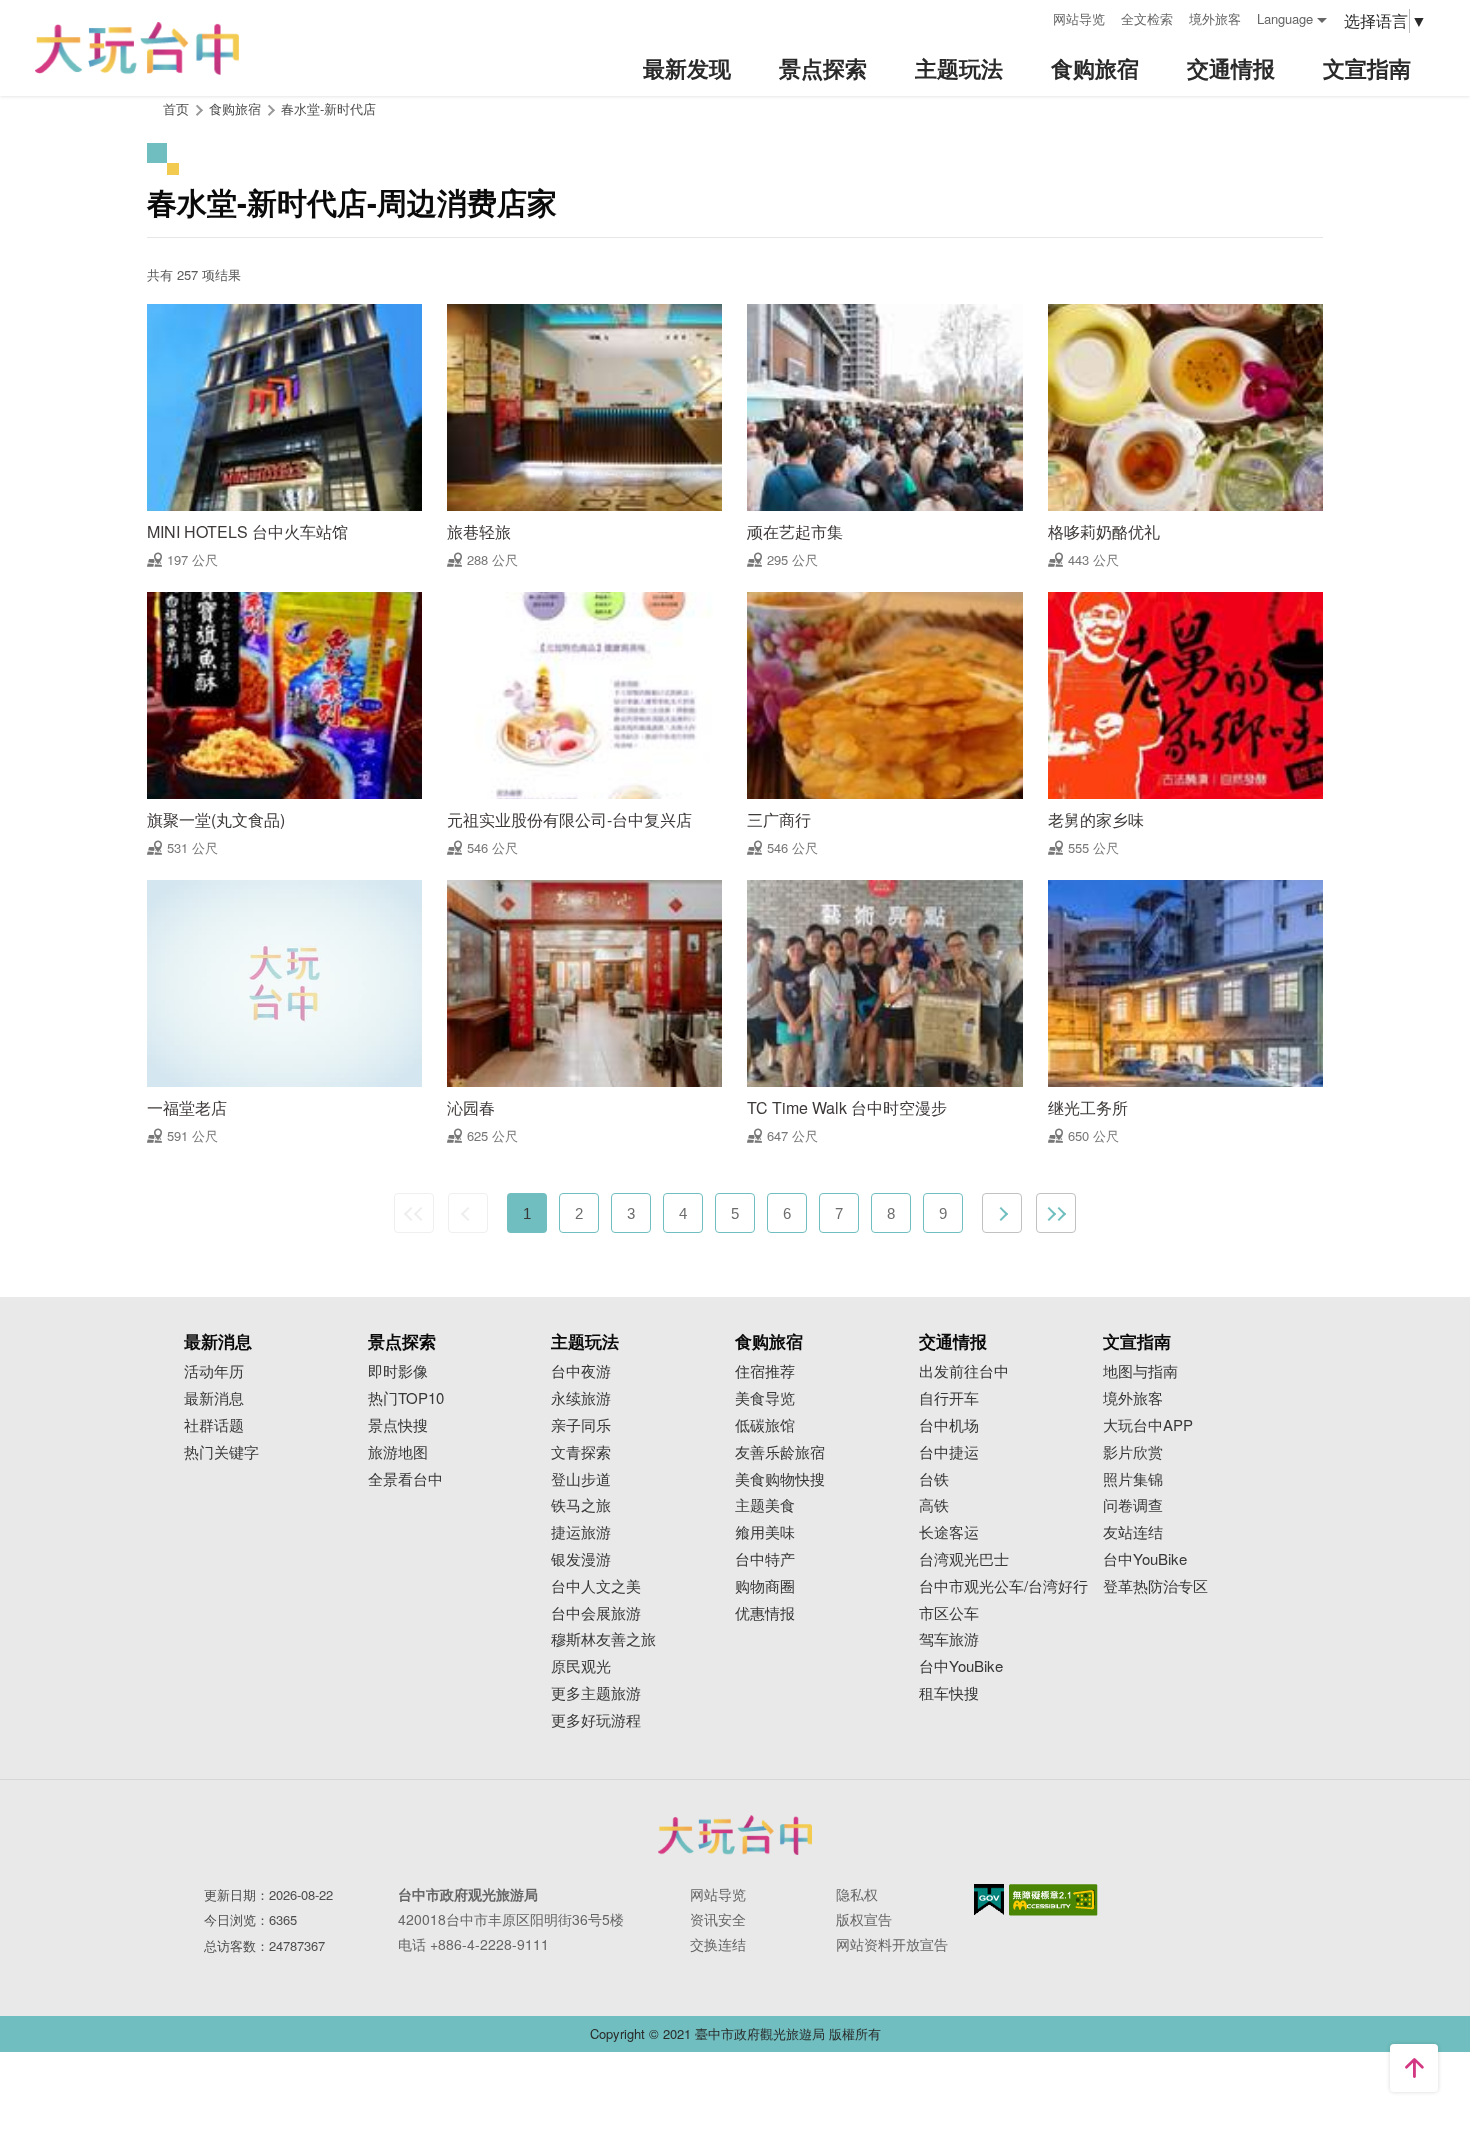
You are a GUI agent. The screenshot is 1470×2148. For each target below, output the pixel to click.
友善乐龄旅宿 (780, 1452)
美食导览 (765, 1398)
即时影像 (398, 1371)
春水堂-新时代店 (328, 108)
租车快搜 (949, 1693)
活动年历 (214, 1371)
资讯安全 (718, 1919)
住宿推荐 (765, 1371)
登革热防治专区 (1155, 1586)
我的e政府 (989, 1899)
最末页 (1056, 1213)
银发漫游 (581, 1559)
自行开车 (949, 1398)
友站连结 (1133, 1532)
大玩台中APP (1148, 1425)
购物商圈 (765, 1586)
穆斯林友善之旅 (603, 1639)
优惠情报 (765, 1613)
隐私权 (857, 1894)
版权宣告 (864, 1919)
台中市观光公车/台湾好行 (1003, 1586)
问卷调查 (1133, 1505)
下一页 (1002, 1213)
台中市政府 (735, 1835)
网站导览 (1079, 18)
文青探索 (581, 1452)
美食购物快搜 (780, 1479)
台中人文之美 (596, 1586)
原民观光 (581, 1666)
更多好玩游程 (596, 1720)
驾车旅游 (949, 1639)
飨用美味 (765, 1532)
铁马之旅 (581, 1505)
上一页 (468, 1213)
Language (1285, 18)
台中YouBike (961, 1666)
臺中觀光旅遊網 (137, 48)
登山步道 (581, 1479)
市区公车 (949, 1613)
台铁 (934, 1479)
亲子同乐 (581, 1425)
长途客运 (949, 1532)
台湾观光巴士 (964, 1559)
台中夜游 (581, 1371)
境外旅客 (1215, 18)
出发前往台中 (964, 1371)
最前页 (414, 1213)
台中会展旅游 (596, 1613)
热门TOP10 (406, 1398)
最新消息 (214, 1398)
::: (1031, 16)
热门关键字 (221, 1452)
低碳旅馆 (765, 1425)
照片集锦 (1133, 1479)
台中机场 (949, 1425)
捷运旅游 (581, 1532)
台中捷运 (949, 1452)
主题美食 (765, 1505)
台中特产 (765, 1559)
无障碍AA (1053, 1900)
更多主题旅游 (596, 1693)
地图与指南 (1140, 1371)
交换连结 (718, 1944)
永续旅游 (581, 1398)
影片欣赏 (1133, 1452)
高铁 (934, 1505)
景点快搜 (398, 1425)
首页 (176, 108)
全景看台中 (405, 1479)
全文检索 (1147, 18)
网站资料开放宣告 (892, 1944)
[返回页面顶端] (1414, 2068)
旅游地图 (398, 1452)
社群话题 (214, 1425)
